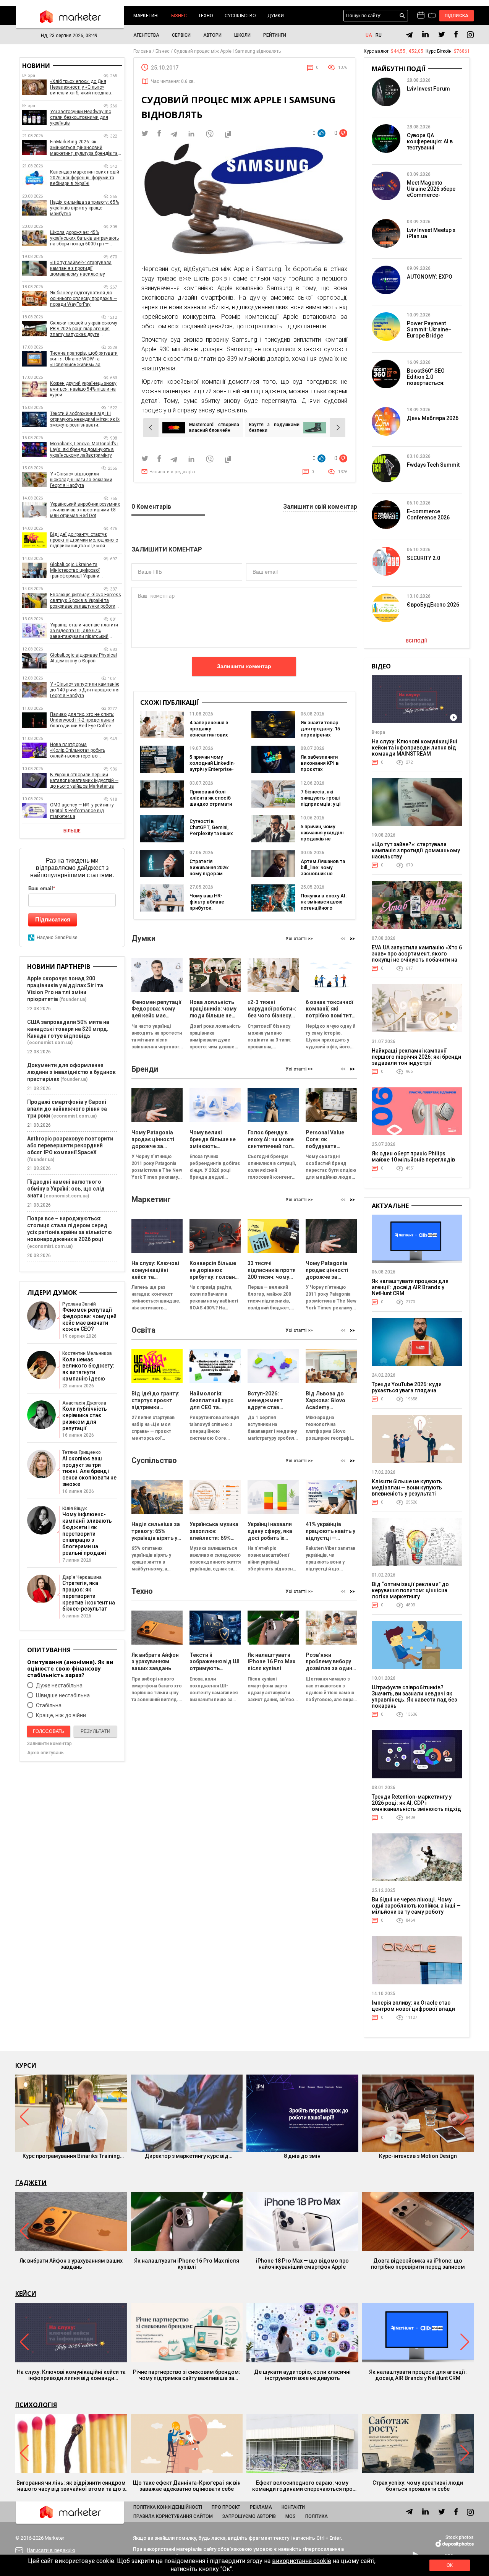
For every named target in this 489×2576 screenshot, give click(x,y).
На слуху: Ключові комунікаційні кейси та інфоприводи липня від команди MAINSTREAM (415, 748)
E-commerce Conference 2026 (428, 514)
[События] (432, 16)
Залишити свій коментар (320, 507)
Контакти (293, 2507)
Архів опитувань (45, 1753)
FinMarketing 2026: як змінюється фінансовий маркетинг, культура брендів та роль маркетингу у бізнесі (84, 148)
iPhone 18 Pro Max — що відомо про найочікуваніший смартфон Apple (302, 2264)
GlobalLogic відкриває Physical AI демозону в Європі (83, 658)
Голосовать (49, 1731)
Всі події (417, 641)
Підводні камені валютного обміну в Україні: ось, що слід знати (66, 1189)
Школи (242, 35)
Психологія (36, 2405)
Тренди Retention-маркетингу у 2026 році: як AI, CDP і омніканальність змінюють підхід (416, 1803)
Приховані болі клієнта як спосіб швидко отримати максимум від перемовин (211, 804)
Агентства (146, 35)
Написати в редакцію (172, 472)
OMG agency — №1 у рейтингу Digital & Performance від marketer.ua (82, 811)
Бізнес (179, 16)
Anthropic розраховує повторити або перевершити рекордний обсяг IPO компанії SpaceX (70, 1145)
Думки (276, 16)
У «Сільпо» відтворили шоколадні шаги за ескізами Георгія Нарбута (81, 480)
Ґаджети (31, 2183)
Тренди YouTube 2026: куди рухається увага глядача (407, 1387)
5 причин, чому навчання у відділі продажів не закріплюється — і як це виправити (323, 839)
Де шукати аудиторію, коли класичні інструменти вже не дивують (302, 2375)
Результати (96, 1731)
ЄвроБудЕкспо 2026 (433, 605)
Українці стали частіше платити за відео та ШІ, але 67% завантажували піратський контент (84, 631)
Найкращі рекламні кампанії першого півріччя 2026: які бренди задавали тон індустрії (416, 1057)
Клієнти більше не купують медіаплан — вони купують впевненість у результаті (407, 1488)
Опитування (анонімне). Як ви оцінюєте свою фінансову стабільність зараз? (70, 1668)
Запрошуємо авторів (249, 2516)
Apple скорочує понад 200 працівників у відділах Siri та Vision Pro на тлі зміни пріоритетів (65, 989)
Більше (72, 831)
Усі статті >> (299, 939)
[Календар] (421, 16)
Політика (317, 2516)
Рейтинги (275, 35)
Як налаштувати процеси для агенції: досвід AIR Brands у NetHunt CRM (410, 1287)
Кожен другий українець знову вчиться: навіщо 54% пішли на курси (83, 389)
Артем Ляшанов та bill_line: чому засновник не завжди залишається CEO (323, 874)
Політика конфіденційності (168, 2507)
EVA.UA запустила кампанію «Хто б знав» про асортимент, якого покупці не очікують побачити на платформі (417, 957)
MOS (291, 2516)
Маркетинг (147, 16)
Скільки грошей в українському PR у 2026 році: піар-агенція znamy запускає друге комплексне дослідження (84, 329)
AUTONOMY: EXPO (430, 277)
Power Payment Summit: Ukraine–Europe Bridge (429, 329)
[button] (352, 938)
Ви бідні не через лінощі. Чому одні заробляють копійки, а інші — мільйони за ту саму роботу (416, 1906)
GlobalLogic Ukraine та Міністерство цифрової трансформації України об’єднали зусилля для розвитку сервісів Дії (86, 570)
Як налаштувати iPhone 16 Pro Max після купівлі (187, 2264)
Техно (206, 16)
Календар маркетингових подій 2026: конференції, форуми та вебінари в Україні (85, 178)
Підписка (457, 16)
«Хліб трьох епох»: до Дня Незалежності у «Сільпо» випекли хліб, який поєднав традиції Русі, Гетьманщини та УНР (83, 87)
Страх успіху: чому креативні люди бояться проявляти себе (418, 2486)
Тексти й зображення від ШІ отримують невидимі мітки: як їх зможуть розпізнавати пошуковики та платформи (85, 419)
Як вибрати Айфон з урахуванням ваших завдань (71, 2264)
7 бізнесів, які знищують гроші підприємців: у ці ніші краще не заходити (321, 804)
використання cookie (302, 2561)
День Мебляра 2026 (433, 418)
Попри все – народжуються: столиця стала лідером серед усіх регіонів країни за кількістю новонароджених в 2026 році (70, 1229)
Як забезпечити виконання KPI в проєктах (320, 763)
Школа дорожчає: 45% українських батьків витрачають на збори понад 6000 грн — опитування (84, 238)
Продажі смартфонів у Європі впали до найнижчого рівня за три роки (67, 1109)
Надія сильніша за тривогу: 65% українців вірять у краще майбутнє (84, 208)
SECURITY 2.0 (423, 558)
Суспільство (240, 16)
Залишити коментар (244, 666)
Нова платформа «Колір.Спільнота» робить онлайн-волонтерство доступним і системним (78, 750)
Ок (450, 2565)
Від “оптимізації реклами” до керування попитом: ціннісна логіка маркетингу (410, 1590)
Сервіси (181, 35)
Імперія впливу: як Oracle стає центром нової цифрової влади (413, 2006)
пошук (402, 16)
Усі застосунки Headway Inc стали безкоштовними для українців (81, 117)
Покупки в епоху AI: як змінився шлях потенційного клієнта (324, 905)
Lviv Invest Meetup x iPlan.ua (431, 233)
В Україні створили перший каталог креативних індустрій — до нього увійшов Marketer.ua (84, 780)
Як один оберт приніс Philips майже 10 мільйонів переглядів (413, 1157)
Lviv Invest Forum (428, 89)
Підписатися (53, 919)
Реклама (261, 2507)
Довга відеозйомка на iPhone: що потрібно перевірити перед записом (418, 2264)
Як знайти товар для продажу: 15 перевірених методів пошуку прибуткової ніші (320, 735)
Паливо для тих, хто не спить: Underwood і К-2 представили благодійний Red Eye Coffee (82, 720)
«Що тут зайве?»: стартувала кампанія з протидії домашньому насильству (81, 268)
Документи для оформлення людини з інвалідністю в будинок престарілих (71, 1072)
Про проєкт (226, 2507)
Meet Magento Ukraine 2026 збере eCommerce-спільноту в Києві (431, 192)
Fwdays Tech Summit (433, 465)
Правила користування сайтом (173, 2516)
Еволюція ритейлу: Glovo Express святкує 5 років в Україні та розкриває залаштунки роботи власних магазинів (86, 601)
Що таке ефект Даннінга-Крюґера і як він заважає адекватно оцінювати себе (187, 2486)
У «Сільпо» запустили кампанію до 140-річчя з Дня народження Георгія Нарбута (85, 690)
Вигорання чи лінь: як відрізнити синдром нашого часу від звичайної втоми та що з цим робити (71, 2486)
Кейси (26, 2294)
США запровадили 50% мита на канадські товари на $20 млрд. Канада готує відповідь (68, 1029)
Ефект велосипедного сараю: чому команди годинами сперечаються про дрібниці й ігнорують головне (302, 2486)
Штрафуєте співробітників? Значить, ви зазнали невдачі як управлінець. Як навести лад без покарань (414, 1697)
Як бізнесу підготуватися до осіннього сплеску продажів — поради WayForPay (83, 298)
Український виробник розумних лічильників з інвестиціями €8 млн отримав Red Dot (85, 510)
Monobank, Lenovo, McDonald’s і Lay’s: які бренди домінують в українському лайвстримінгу (84, 449)
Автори (212, 35)
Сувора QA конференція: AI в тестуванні (430, 141)
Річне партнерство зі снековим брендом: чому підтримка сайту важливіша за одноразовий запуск (187, 2375)
